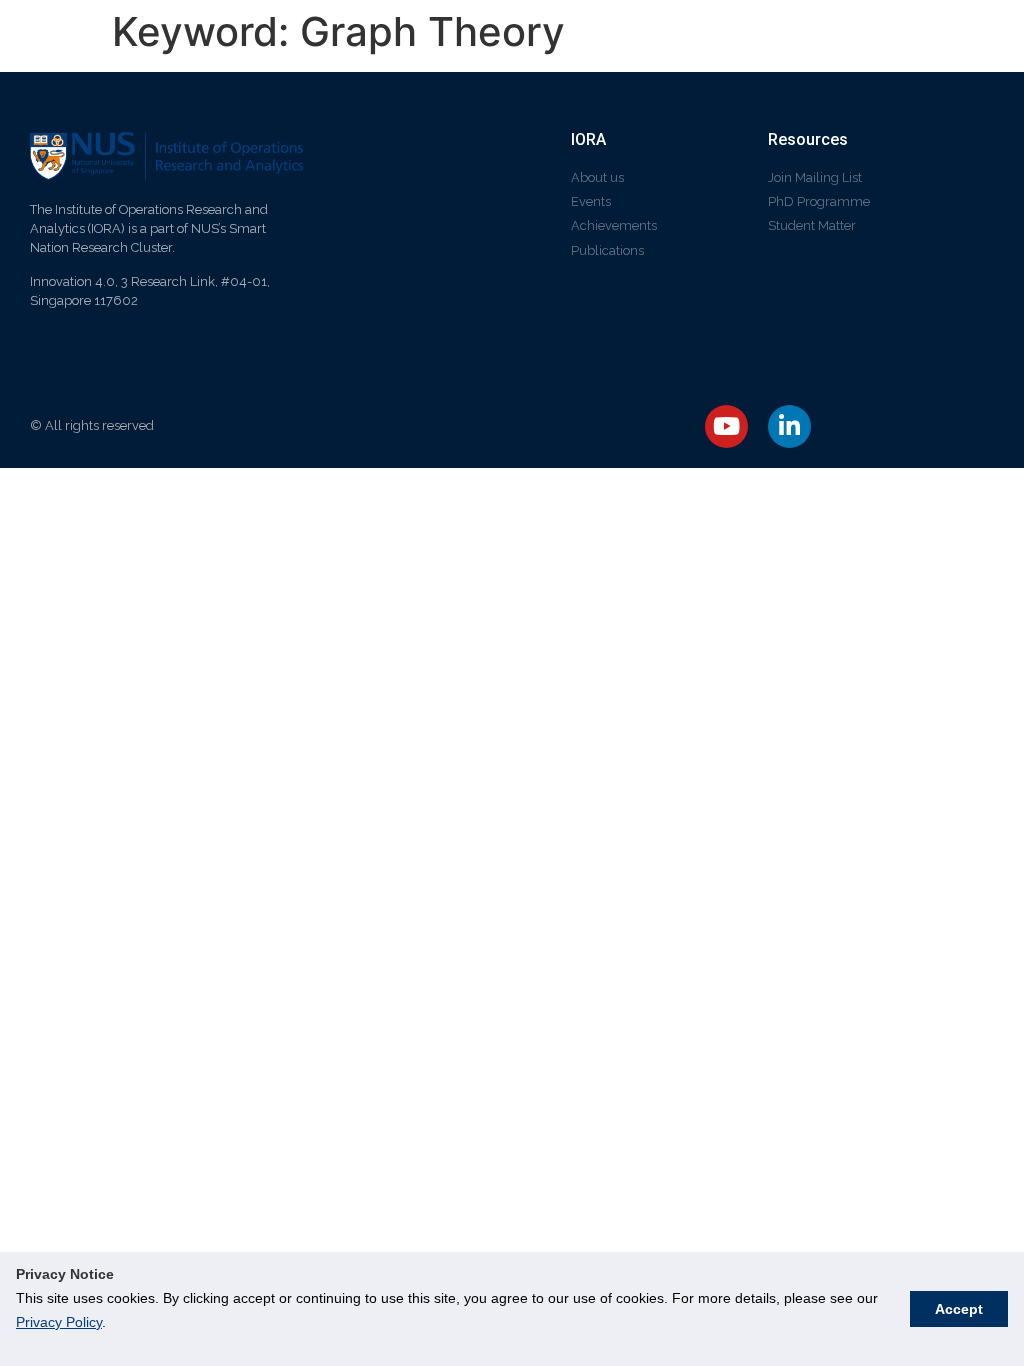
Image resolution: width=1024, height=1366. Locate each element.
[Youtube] (726, 426)
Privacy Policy (59, 1322)
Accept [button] (959, 1309)
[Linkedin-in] (789, 426)
